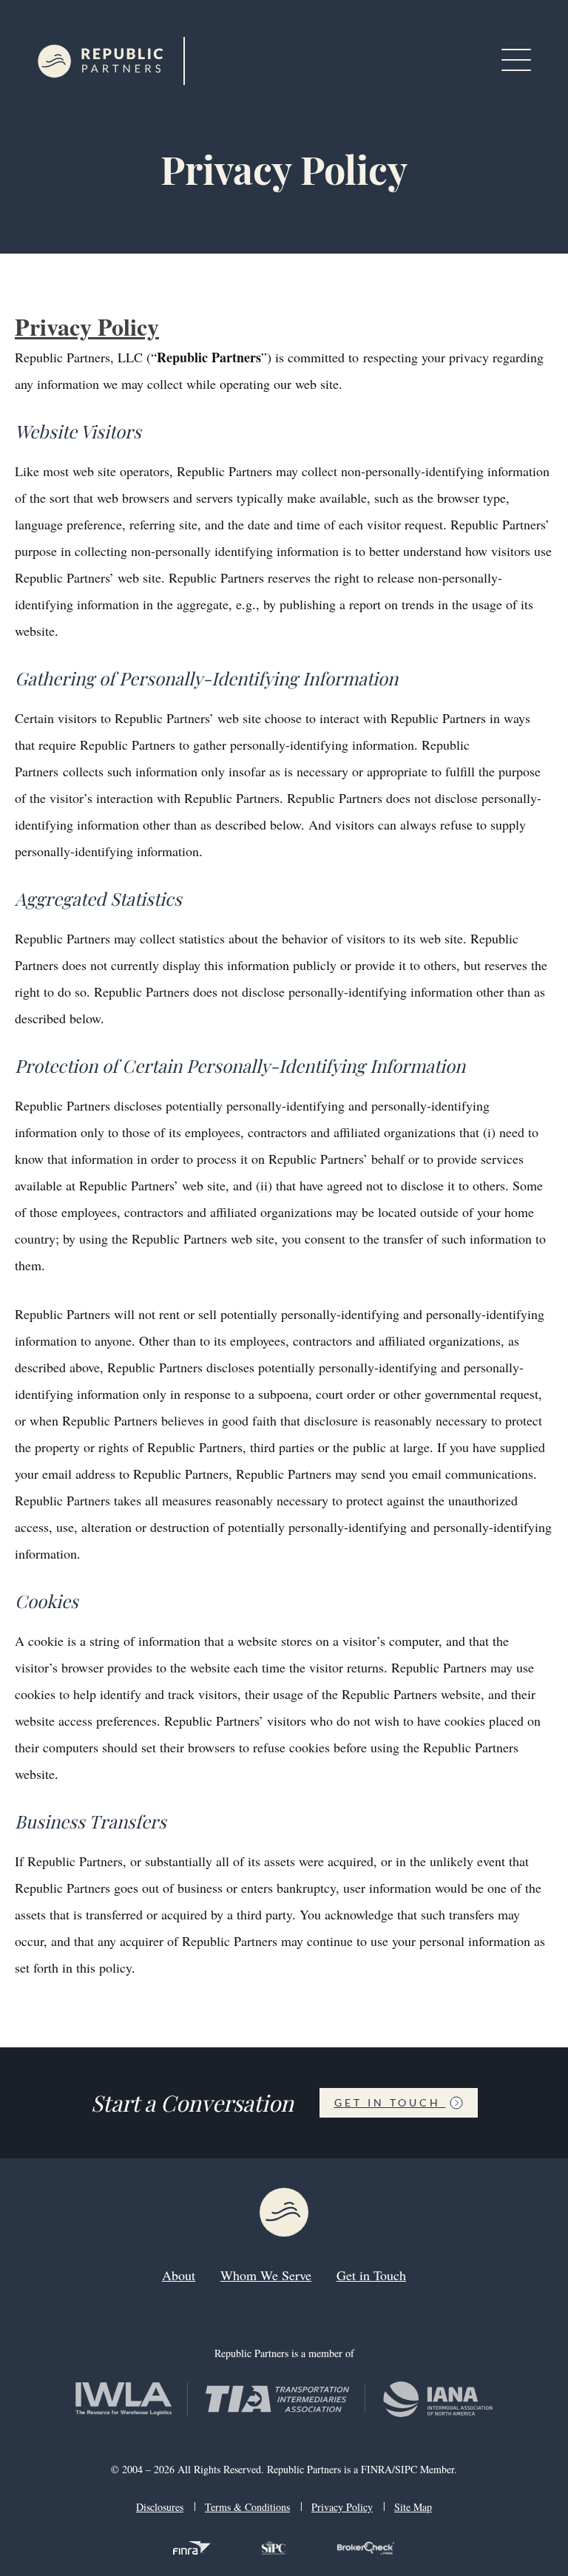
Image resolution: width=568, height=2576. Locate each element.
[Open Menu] (516, 61)
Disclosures (160, 2507)
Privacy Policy (87, 326)
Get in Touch (390, 2102)
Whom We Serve (266, 2275)
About (179, 2275)
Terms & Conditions (247, 2507)
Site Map (413, 2507)
